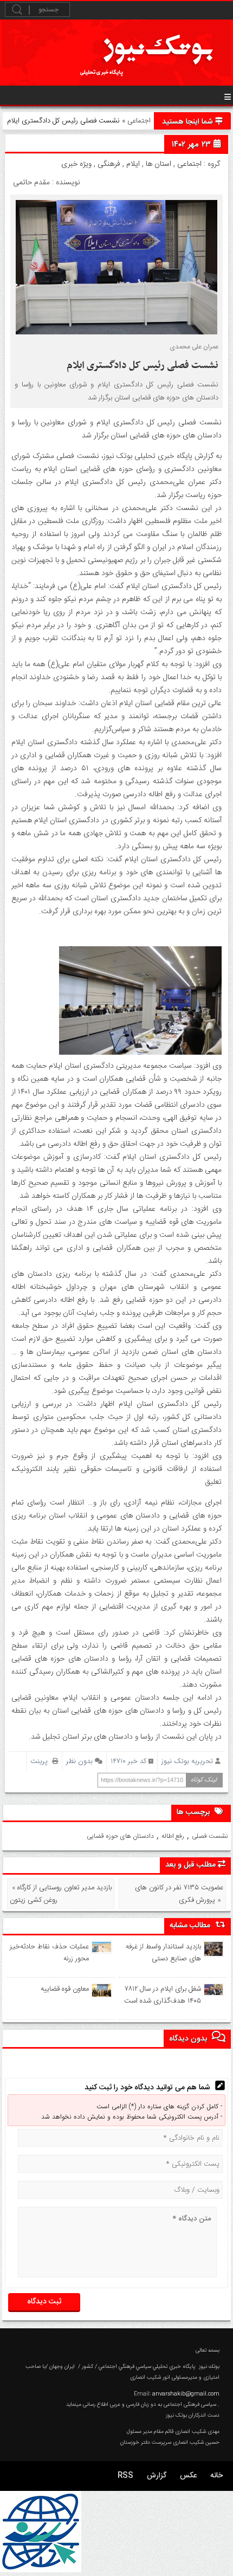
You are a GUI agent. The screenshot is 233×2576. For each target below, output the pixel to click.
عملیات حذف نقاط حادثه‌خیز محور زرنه (49, 1953)
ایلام (133, 164)
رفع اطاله (173, 1836)
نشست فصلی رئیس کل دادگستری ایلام (143, 366)
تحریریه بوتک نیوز (187, 1761)
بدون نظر (79, 1761)
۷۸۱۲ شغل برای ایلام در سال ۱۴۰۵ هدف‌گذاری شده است (162, 1995)
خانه (216, 2476)
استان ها (158, 164)
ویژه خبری (76, 164)
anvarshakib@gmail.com (186, 2394)
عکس (188, 2476)
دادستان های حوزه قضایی (120, 1836)
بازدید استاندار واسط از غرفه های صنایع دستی (163, 1953)
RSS (125, 2476)
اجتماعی (139, 121)
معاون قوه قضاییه (65, 1989)
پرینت (41, 1761)
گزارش (157, 2476)
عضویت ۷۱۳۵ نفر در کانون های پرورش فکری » (179, 1894)
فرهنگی (109, 164)
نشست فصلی (210, 1836)
